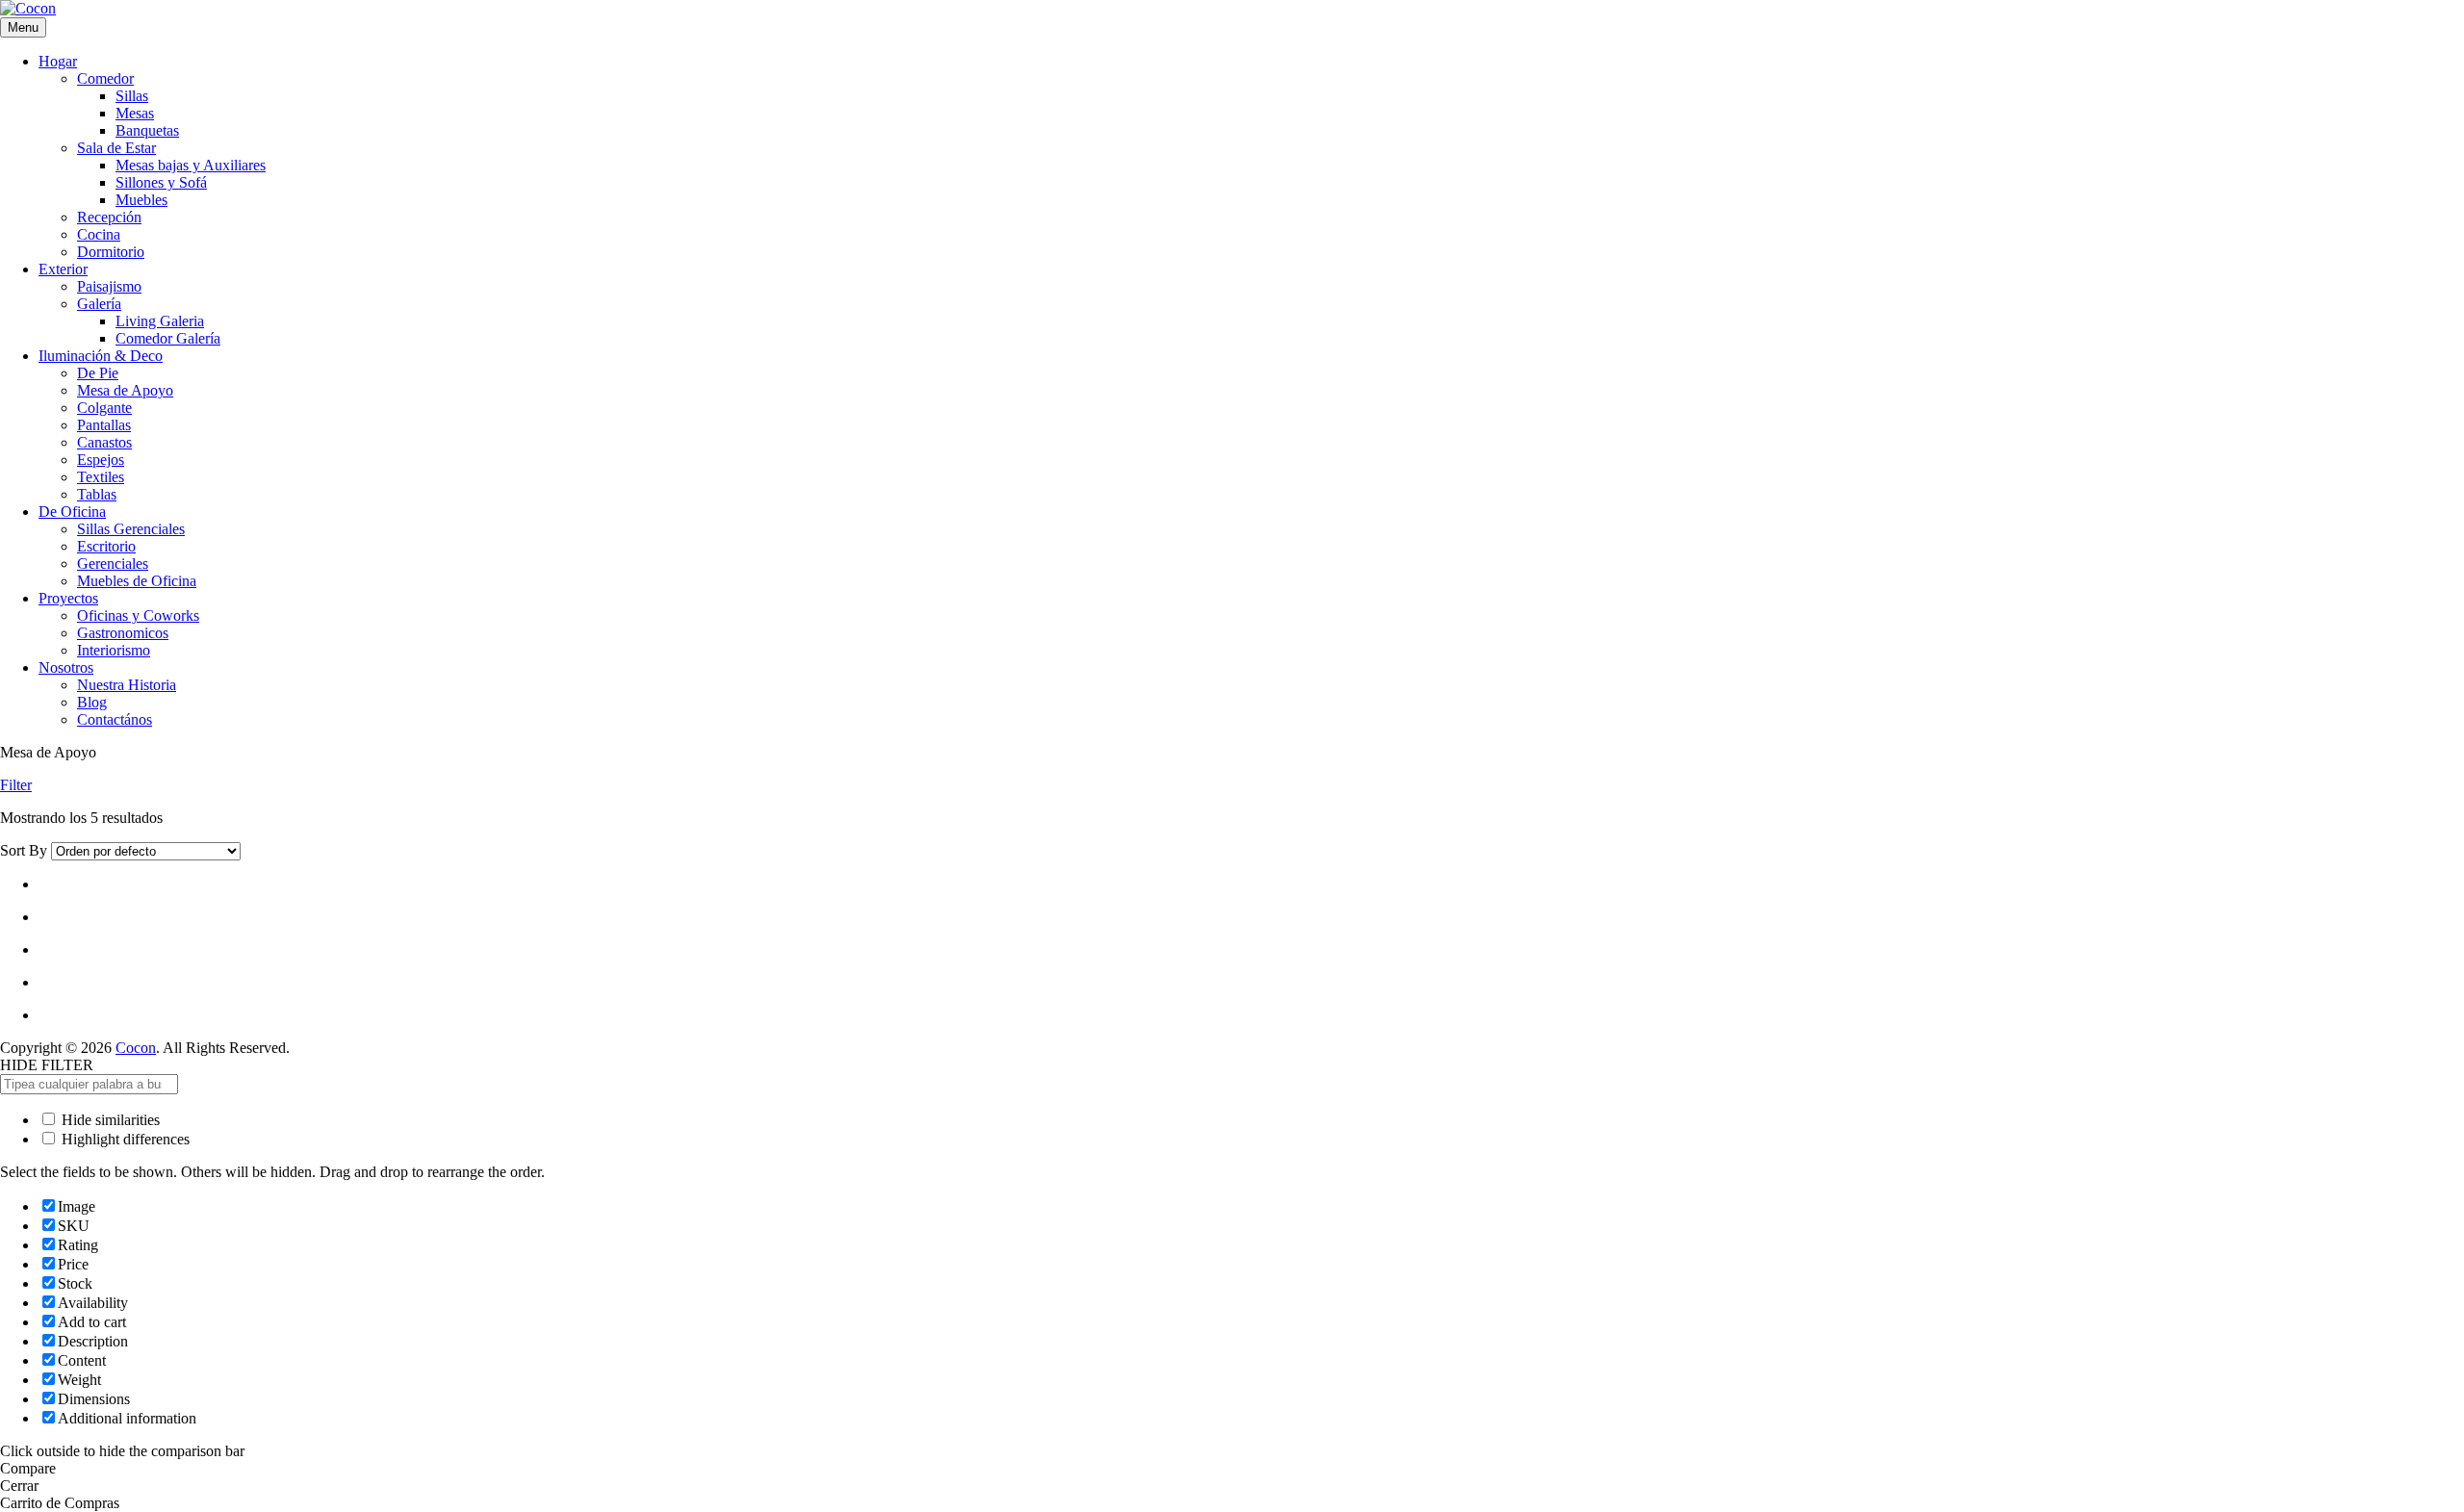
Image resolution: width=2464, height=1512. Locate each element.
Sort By (24, 850)
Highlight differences (124, 1139)
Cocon (136, 1048)
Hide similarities (109, 1120)
